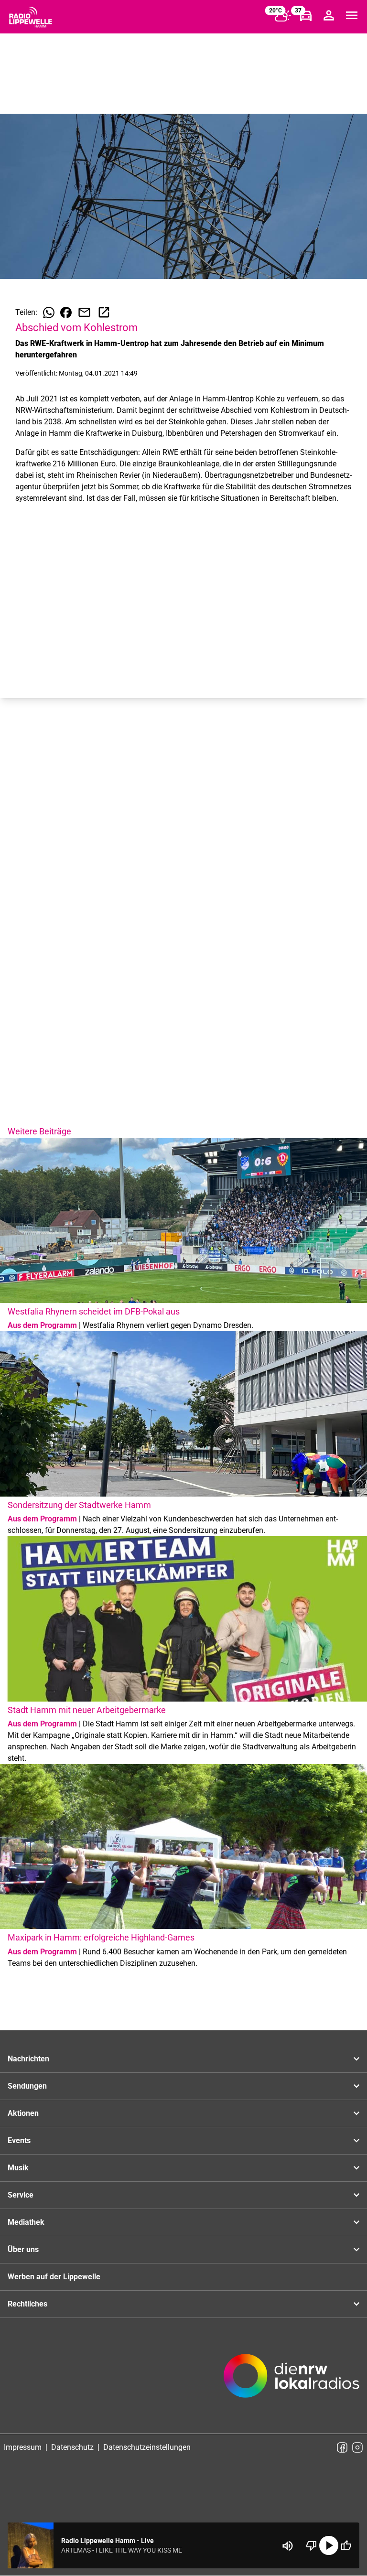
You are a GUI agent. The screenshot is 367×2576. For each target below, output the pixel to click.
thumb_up (346, 2545)
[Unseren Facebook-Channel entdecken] (342, 2447)
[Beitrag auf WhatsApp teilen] (49, 313)
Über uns (23, 2249)
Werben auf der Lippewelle (54, 2277)
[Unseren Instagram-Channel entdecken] (357, 2447)
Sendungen (27, 2086)
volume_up (288, 2546)
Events (19, 2140)
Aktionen (23, 2113)
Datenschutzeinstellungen (147, 2447)
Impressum (23, 2447)
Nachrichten (28, 2059)
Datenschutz (72, 2447)
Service (21, 2195)
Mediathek (26, 2222)
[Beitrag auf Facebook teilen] (66, 313)
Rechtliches (27, 2304)
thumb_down (312, 2545)
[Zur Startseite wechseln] (31, 17)
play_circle (329, 2545)
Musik (18, 2168)
